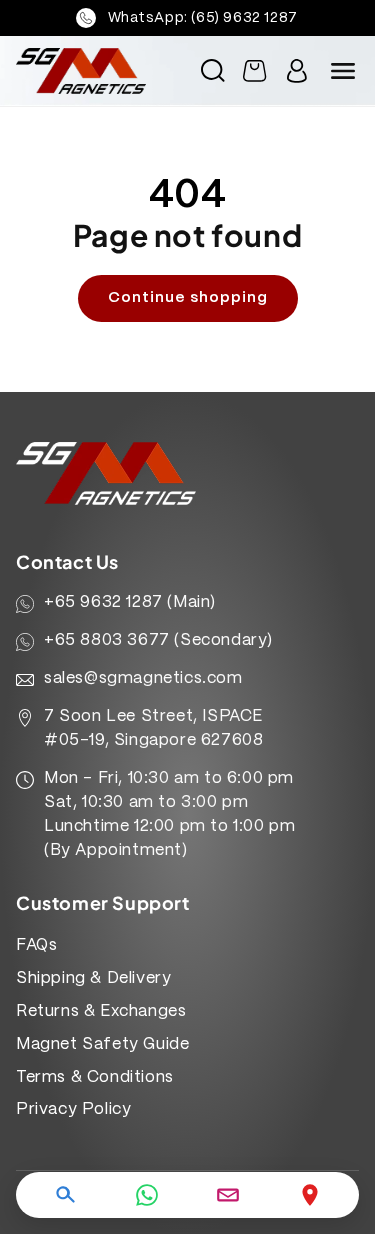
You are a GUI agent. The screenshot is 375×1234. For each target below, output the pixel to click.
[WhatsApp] (147, 1195)
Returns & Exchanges (101, 1011)
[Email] (228, 1195)
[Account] (297, 71)
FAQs (36, 945)
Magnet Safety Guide (102, 1044)
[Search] (65, 1195)
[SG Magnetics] (89, 71)
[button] (213, 71)
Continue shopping (188, 298)
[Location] (310, 1195)
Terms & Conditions (95, 1077)
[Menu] (343, 71)
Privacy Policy (73, 1109)
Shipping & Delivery (93, 978)
